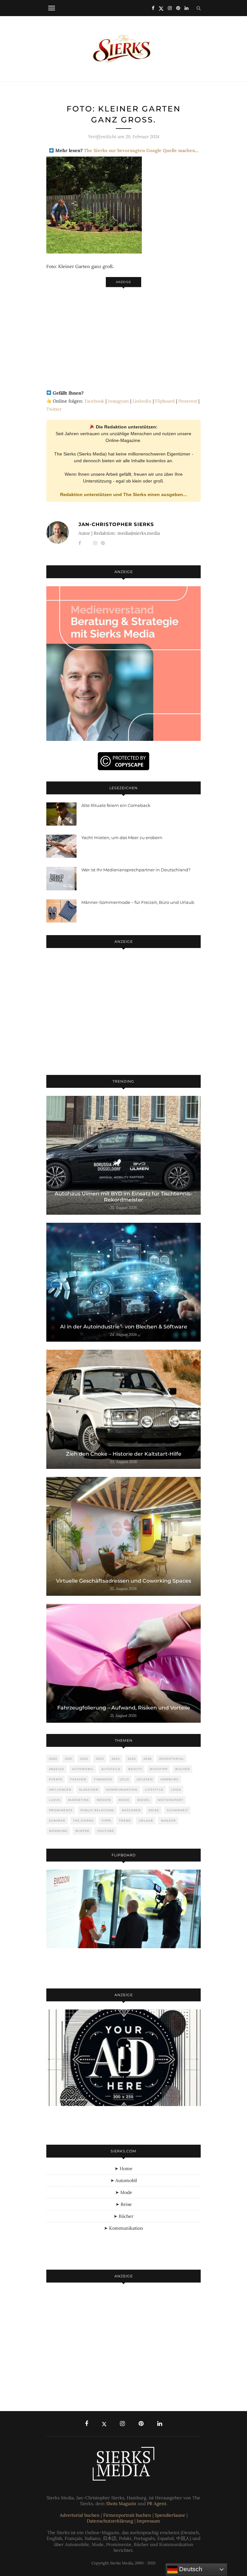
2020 (53, 1759)
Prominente (61, 1810)
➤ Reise (124, 2204)
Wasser (168, 1820)
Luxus (55, 1800)
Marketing (79, 1800)
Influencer (60, 1790)
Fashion (78, 1779)
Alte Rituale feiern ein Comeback (116, 805)
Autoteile (111, 1769)
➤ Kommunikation (123, 2228)
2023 (100, 1759)
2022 (84, 1759)
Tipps (106, 1820)
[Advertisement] (123, 335)
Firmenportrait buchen (127, 2515)
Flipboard (165, 401)
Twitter (54, 409)
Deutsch (190, 2569)
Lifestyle (154, 1790)
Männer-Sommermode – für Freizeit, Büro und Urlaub (138, 902)
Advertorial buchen (80, 2515)
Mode (124, 1800)
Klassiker (89, 1790)
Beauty (135, 1769)
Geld (124, 1779)
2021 (69, 1759)
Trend (125, 1820)
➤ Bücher (123, 2216)
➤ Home (123, 2169)
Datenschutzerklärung (110, 2521)
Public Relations (97, 1810)
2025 (132, 1759)
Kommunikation (122, 1790)
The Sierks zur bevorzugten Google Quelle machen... (141, 150)
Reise (154, 1810)
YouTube (106, 1831)
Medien (104, 1800)
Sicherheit (178, 1810)
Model (144, 1800)
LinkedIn (142, 401)
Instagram (118, 401)
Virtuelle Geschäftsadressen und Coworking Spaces (123, 1581)
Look (176, 1790)
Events (56, 1779)
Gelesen (145, 1779)
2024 (116, 1759)
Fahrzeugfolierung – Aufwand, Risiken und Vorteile (124, 1708)
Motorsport (171, 1800)
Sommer (57, 1820)
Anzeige (57, 1769)
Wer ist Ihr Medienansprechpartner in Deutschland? (136, 870)
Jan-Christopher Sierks (116, 524)
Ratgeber (131, 1810)
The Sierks (83, 1820)
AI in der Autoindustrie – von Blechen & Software (124, 1327)
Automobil (83, 1769)
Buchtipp (159, 1769)
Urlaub (146, 1820)
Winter (82, 1831)
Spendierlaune (170, 2515)
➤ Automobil (124, 2180)
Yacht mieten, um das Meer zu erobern (122, 838)
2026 (147, 1759)
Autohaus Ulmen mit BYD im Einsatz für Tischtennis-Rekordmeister (123, 1197)
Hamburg (170, 1779)
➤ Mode (124, 2192)
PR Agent (157, 2504)
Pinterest (188, 401)
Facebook (94, 401)
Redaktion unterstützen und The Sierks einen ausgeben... (123, 494)
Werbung (58, 1831)
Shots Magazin (121, 2504)
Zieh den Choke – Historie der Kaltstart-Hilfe (124, 1454)
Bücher (183, 1769)
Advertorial (172, 1759)
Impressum (148, 2521)
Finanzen (103, 1779)
